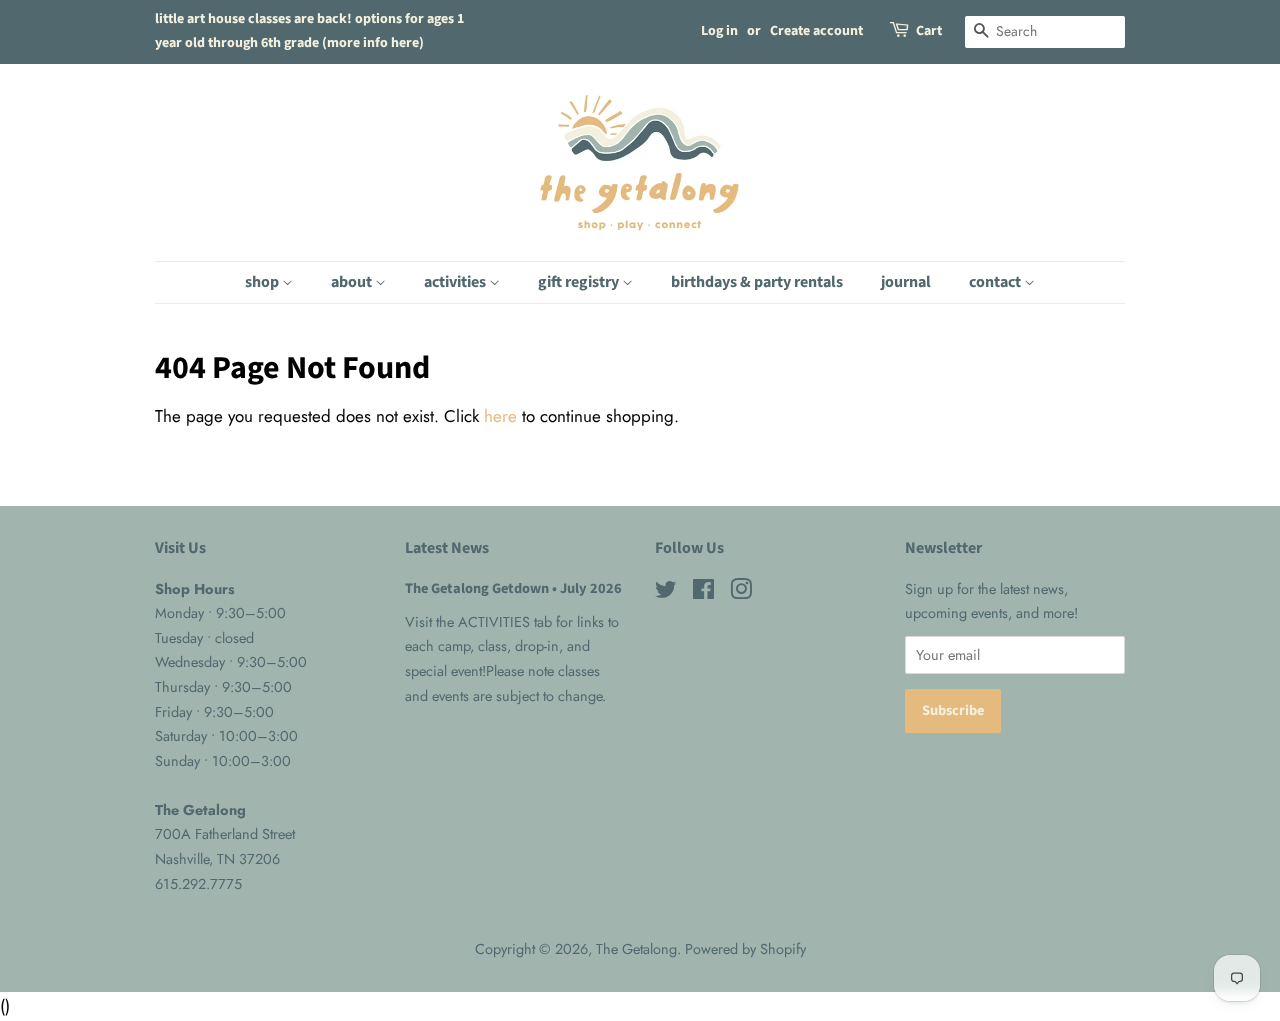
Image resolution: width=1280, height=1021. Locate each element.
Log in (719, 31)
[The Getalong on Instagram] (741, 593)
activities (456, 282)
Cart (929, 31)
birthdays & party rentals (757, 282)
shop (263, 282)
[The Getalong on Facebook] (703, 593)
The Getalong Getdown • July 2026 (513, 588)
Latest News (447, 548)
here (500, 416)
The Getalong (636, 949)
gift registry (580, 282)
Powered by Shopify (745, 949)
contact (996, 282)
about (353, 282)
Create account (816, 31)
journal (906, 282)
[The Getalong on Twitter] (666, 593)
